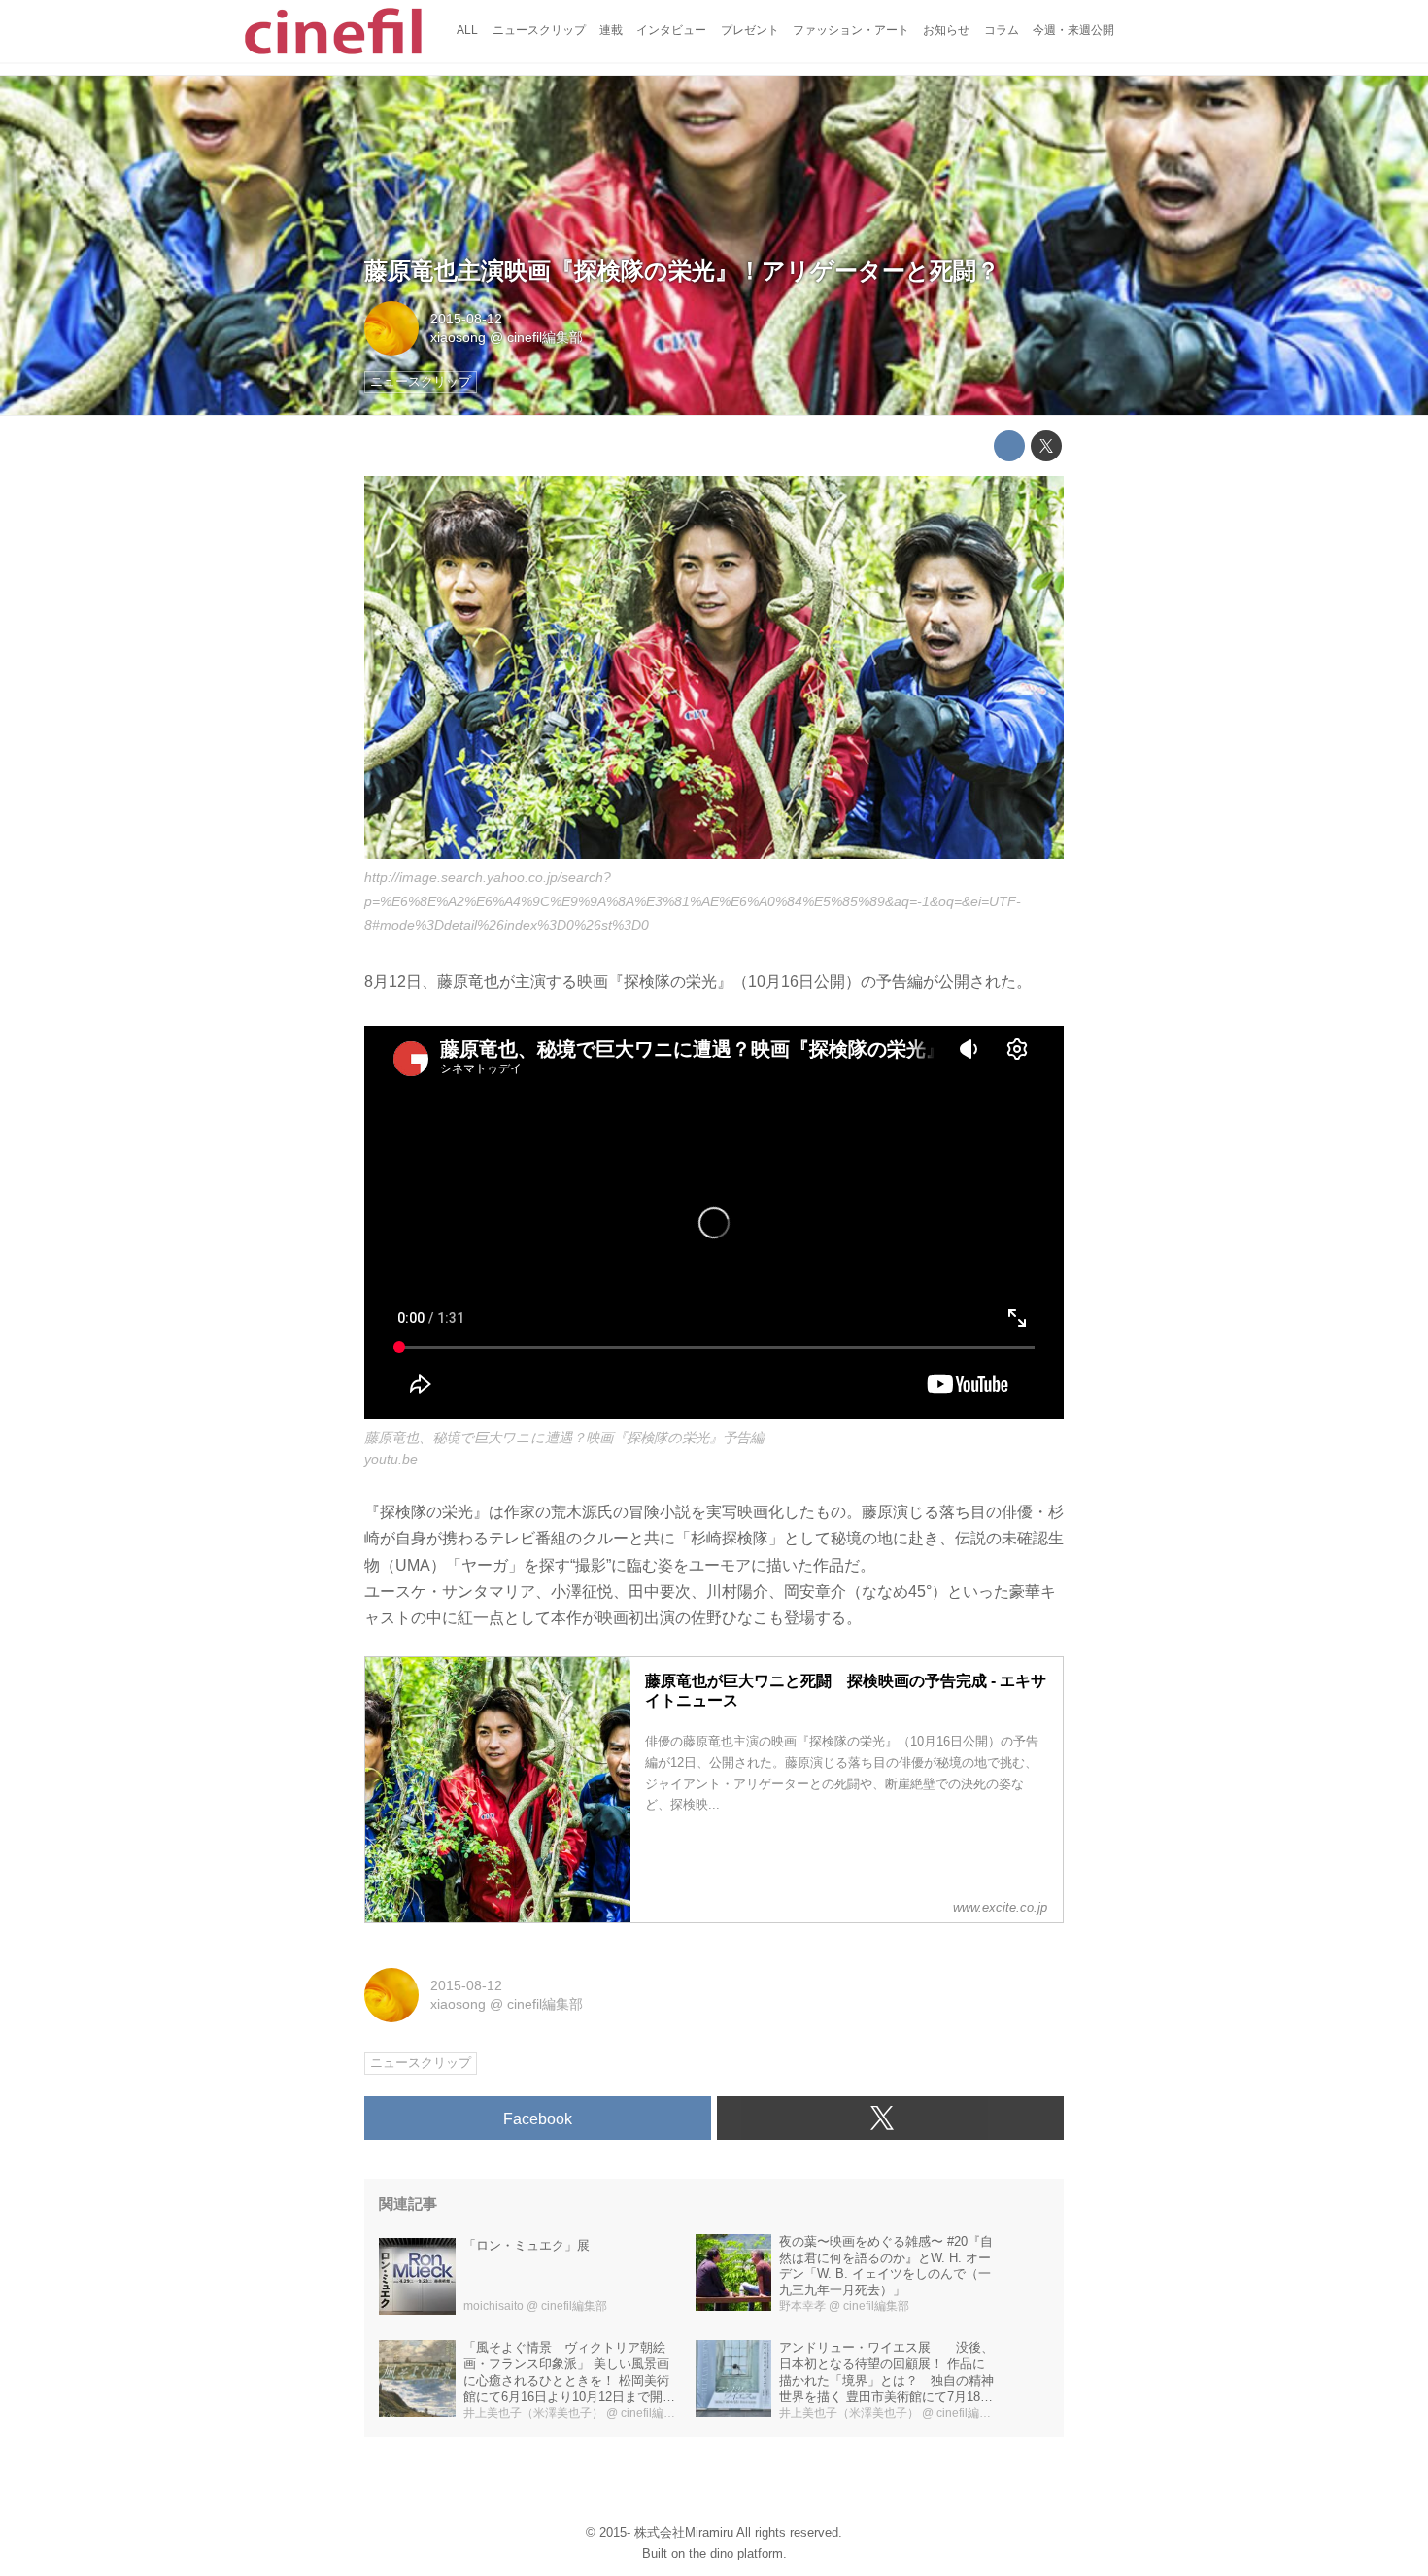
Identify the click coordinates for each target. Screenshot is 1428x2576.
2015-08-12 (466, 319)
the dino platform (736, 2553)
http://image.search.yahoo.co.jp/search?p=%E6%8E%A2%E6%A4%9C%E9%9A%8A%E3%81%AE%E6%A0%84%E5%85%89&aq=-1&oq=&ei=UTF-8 (693, 901)
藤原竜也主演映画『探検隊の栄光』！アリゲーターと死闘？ (682, 271)
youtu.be (391, 1459)
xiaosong (458, 337)
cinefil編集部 (545, 337)
